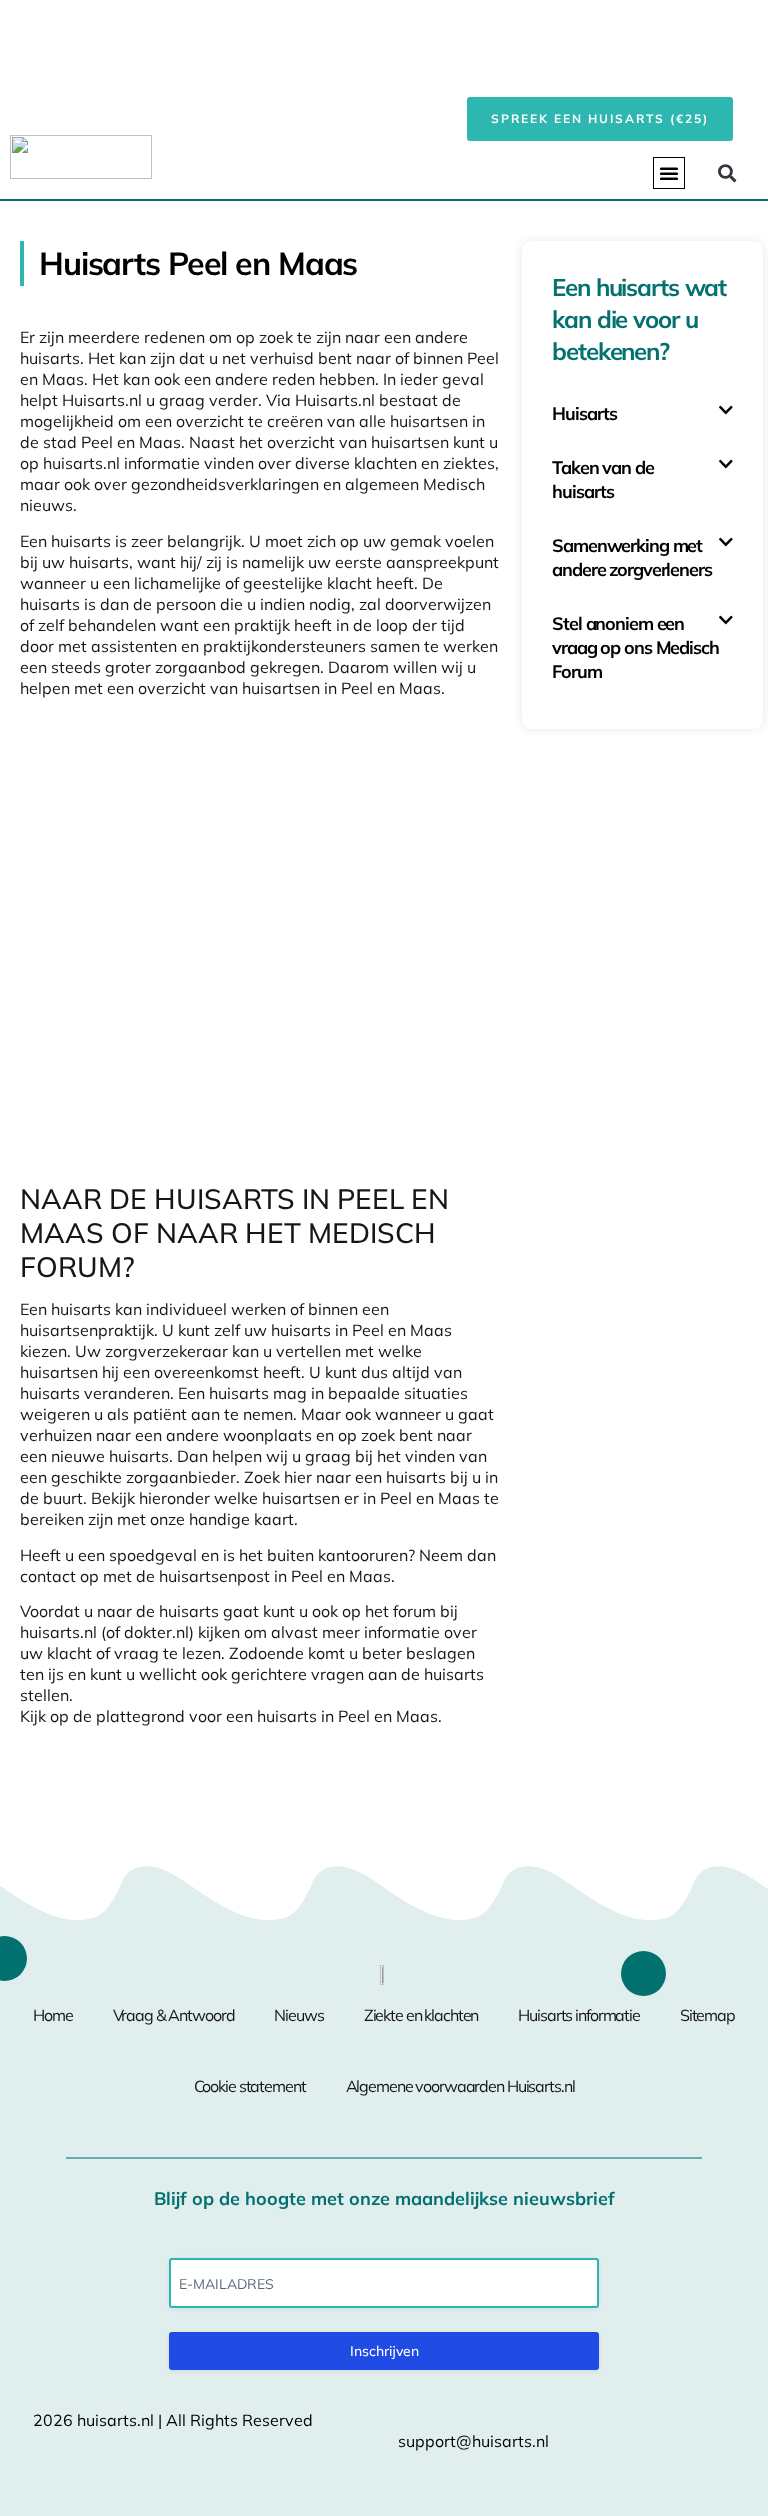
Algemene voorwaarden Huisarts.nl (460, 2086)
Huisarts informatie (579, 2015)
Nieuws (298, 2015)
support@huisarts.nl (473, 2441)
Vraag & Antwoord (174, 2015)
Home (52, 2015)
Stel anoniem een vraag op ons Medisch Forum (635, 647)
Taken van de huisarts (602, 479)
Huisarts (584, 413)
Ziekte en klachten (421, 2015)
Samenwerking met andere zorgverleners (631, 557)
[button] (669, 173)
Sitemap (707, 2015)
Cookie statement (250, 2086)
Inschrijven (384, 2351)
